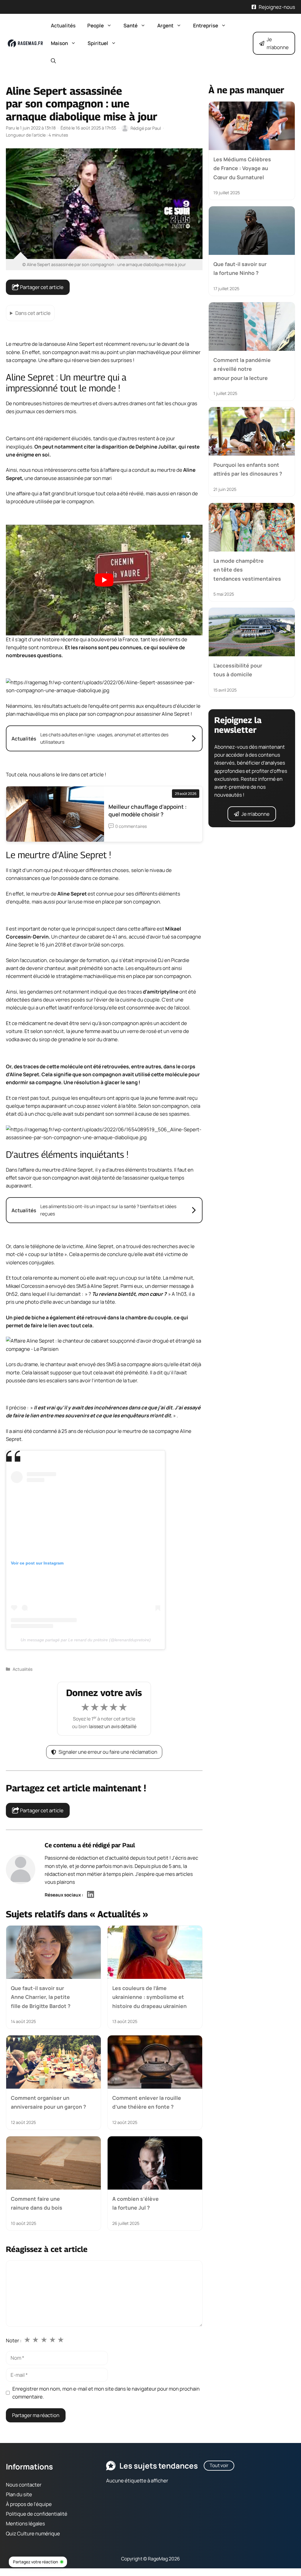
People (96, 25)
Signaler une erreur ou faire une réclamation (108, 1752)
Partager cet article (41, 287)
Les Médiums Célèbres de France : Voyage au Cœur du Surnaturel (242, 168)
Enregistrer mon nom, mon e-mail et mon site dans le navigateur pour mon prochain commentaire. (106, 2393)
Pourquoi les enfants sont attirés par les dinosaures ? (248, 469)
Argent (165, 25)
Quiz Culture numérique (33, 2533)
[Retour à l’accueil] (25, 43)
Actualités (63, 25)
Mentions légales (25, 2523)
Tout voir (219, 2465)
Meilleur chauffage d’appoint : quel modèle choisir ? (148, 810)
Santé (131, 25)
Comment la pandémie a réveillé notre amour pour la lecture (242, 369)
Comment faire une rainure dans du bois (37, 2203)
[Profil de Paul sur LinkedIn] (91, 1895)
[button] (53, 61)
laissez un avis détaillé (113, 1726)
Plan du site (19, 2494)
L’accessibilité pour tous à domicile (238, 670)
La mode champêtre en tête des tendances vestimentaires (247, 570)
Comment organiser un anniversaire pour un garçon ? (49, 2102)
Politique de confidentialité (37, 2514)
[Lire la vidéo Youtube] (104, 580)
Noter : (14, 2340)
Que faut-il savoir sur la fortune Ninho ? (240, 268)
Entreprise (206, 25)
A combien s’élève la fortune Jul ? (136, 2203)
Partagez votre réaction (35, 2562)
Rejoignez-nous (277, 7)
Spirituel (98, 43)
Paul (129, 1845)
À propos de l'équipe (29, 2504)
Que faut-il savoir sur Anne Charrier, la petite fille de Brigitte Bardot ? (41, 1997)
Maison (59, 43)
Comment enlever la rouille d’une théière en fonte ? (147, 2102)
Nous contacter (24, 2484)
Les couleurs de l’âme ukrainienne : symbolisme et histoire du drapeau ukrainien (149, 1997)
